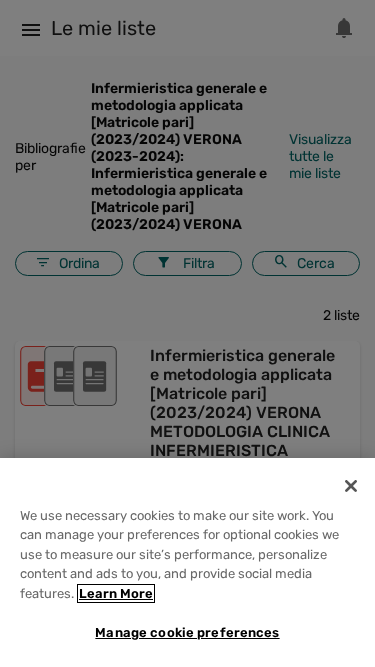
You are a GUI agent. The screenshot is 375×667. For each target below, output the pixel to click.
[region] (187, 562)
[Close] (351, 486)
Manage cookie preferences (187, 632)
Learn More (116, 593)
